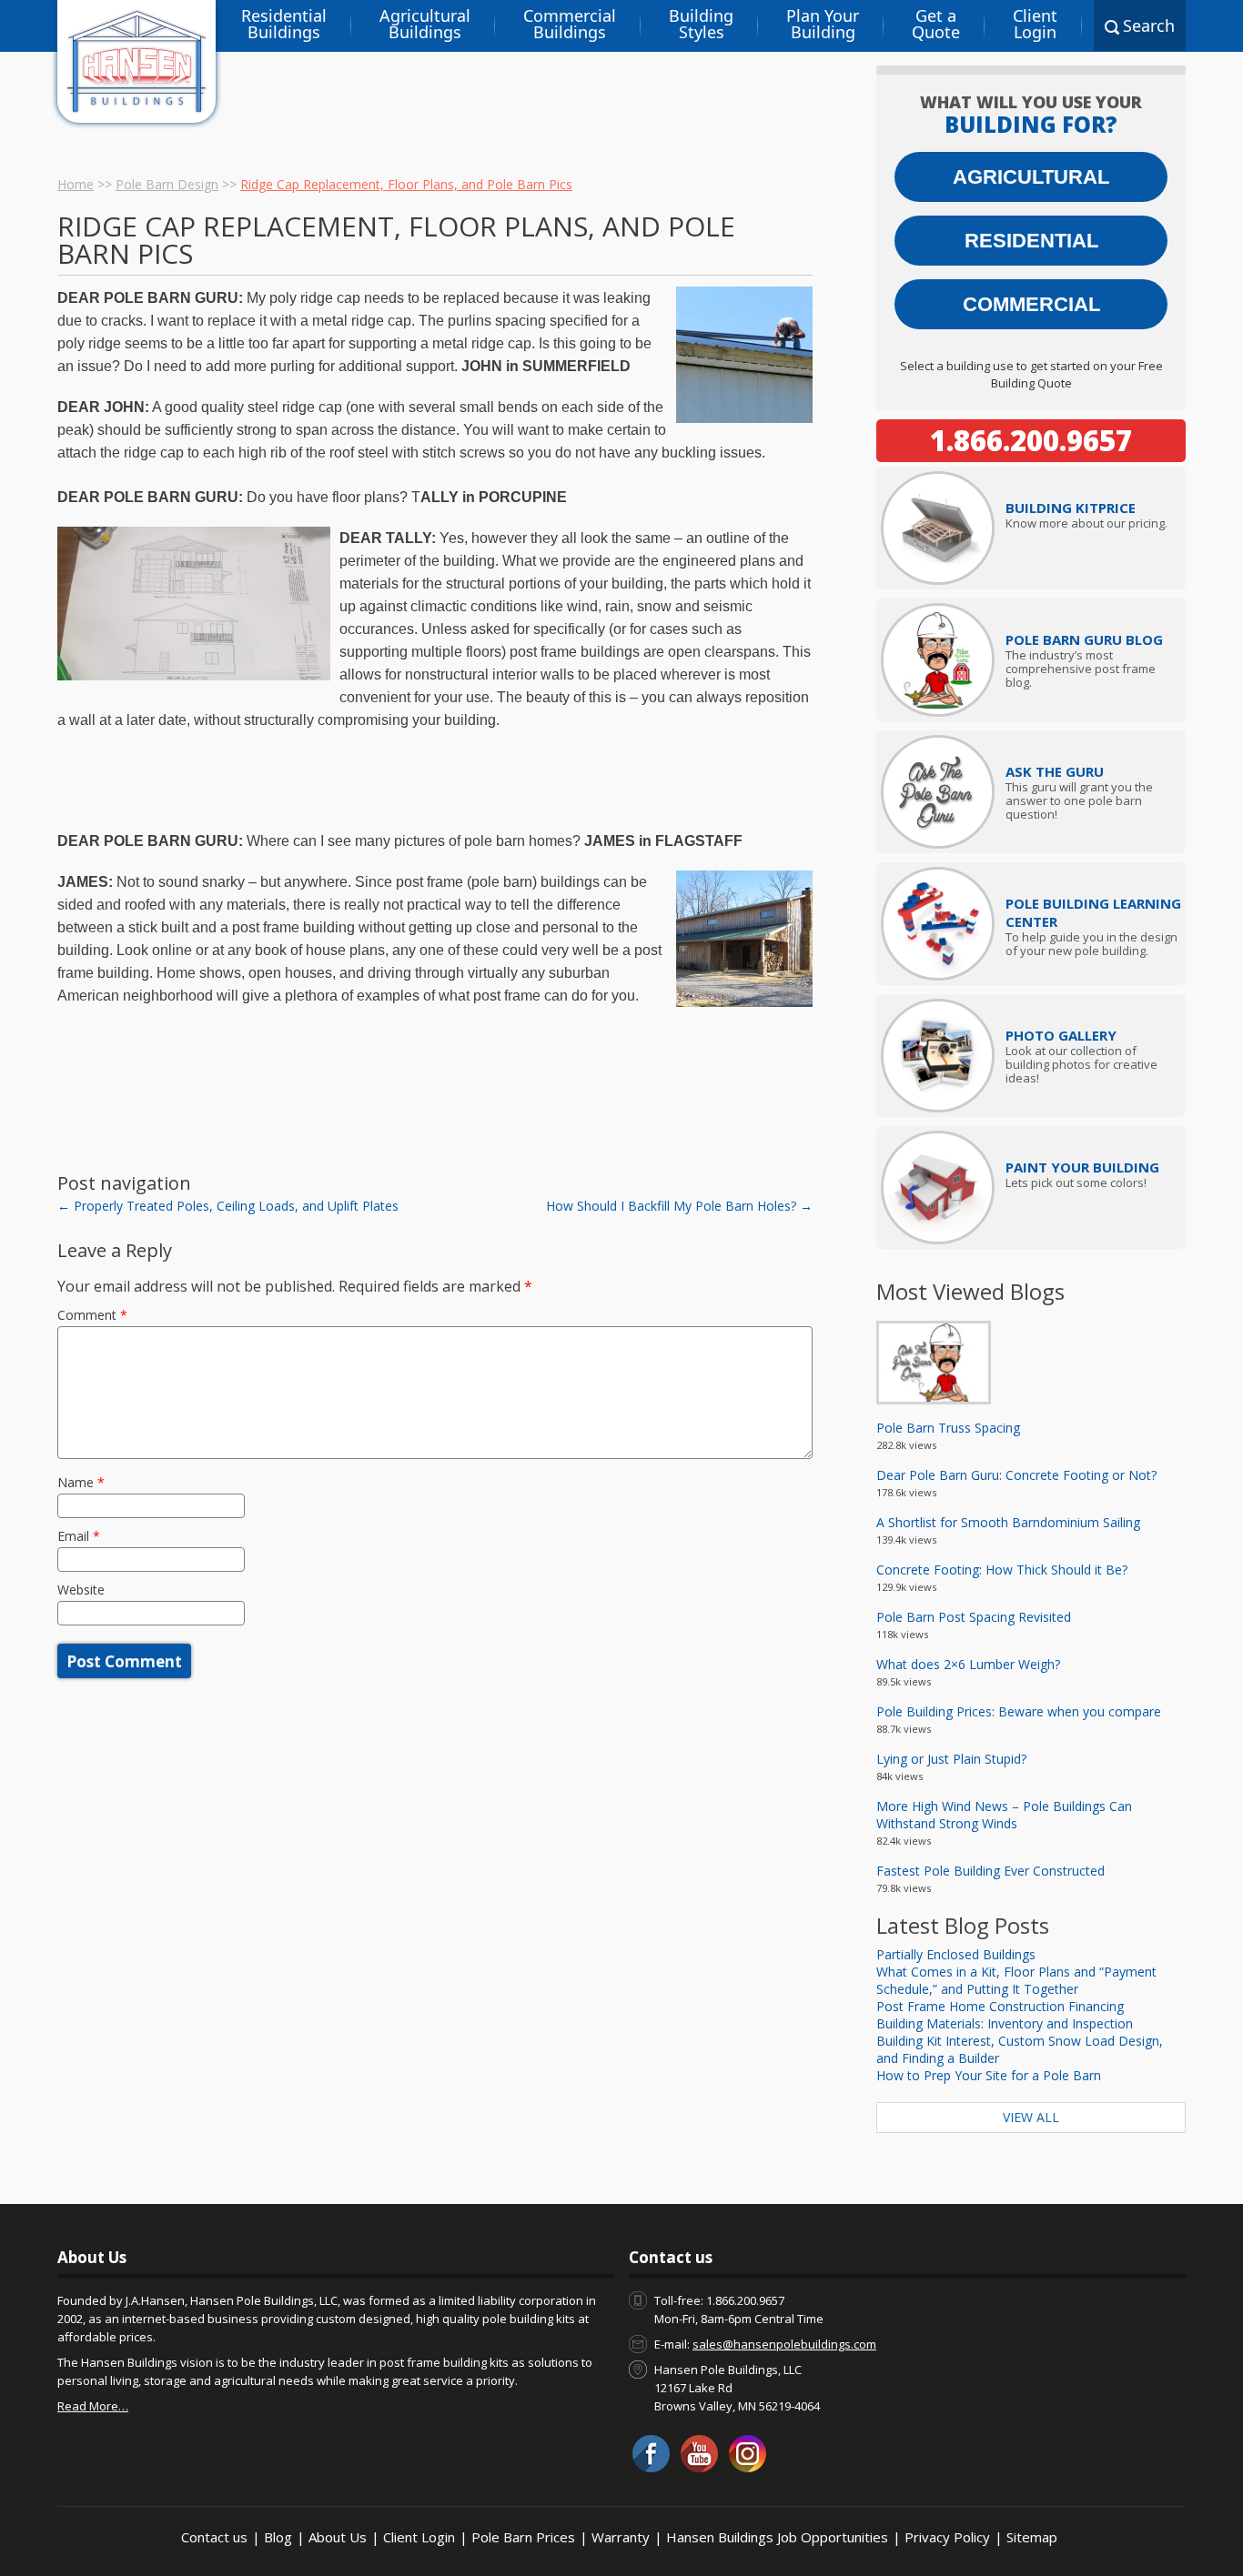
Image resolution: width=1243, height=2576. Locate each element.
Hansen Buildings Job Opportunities (777, 2537)
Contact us (214, 2537)
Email (79, 1536)
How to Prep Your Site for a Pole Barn (989, 2075)
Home (76, 184)
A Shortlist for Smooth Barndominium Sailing (1008, 1522)
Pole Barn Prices (523, 2537)
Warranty (621, 2537)
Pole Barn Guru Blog (1084, 639)
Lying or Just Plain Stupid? (951, 1759)
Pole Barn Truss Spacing (948, 1428)
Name (81, 1482)
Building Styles (701, 24)
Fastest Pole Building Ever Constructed (990, 1871)
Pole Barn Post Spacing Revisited (974, 1617)
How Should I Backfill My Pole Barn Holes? (679, 1206)
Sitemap (1032, 2537)
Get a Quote (936, 24)
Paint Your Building (1082, 1167)
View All (1031, 2117)
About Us (338, 2537)
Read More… (93, 2406)
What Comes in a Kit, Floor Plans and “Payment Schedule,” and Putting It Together (1016, 1980)
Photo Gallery (1061, 1035)
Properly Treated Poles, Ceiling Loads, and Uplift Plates (228, 1206)
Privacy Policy (947, 2537)
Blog (278, 2537)
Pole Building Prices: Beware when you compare (1019, 1711)
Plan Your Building (823, 24)
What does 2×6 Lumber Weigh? (968, 1664)
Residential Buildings (284, 24)
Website (81, 1590)
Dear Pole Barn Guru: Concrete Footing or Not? (1016, 1475)
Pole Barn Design (167, 184)
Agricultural (1031, 177)
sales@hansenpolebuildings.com (784, 2344)
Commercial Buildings (570, 24)
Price (1071, 508)
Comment (92, 1315)
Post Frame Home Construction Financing (1000, 2006)
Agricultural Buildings (425, 24)
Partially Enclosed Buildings (956, 1954)
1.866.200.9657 (1031, 440)
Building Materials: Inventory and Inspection (1005, 2023)
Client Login (1035, 24)
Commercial (1031, 304)
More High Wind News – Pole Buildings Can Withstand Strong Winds (1004, 1815)
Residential (1031, 241)
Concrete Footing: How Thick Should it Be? (1002, 1570)
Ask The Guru (1055, 771)
